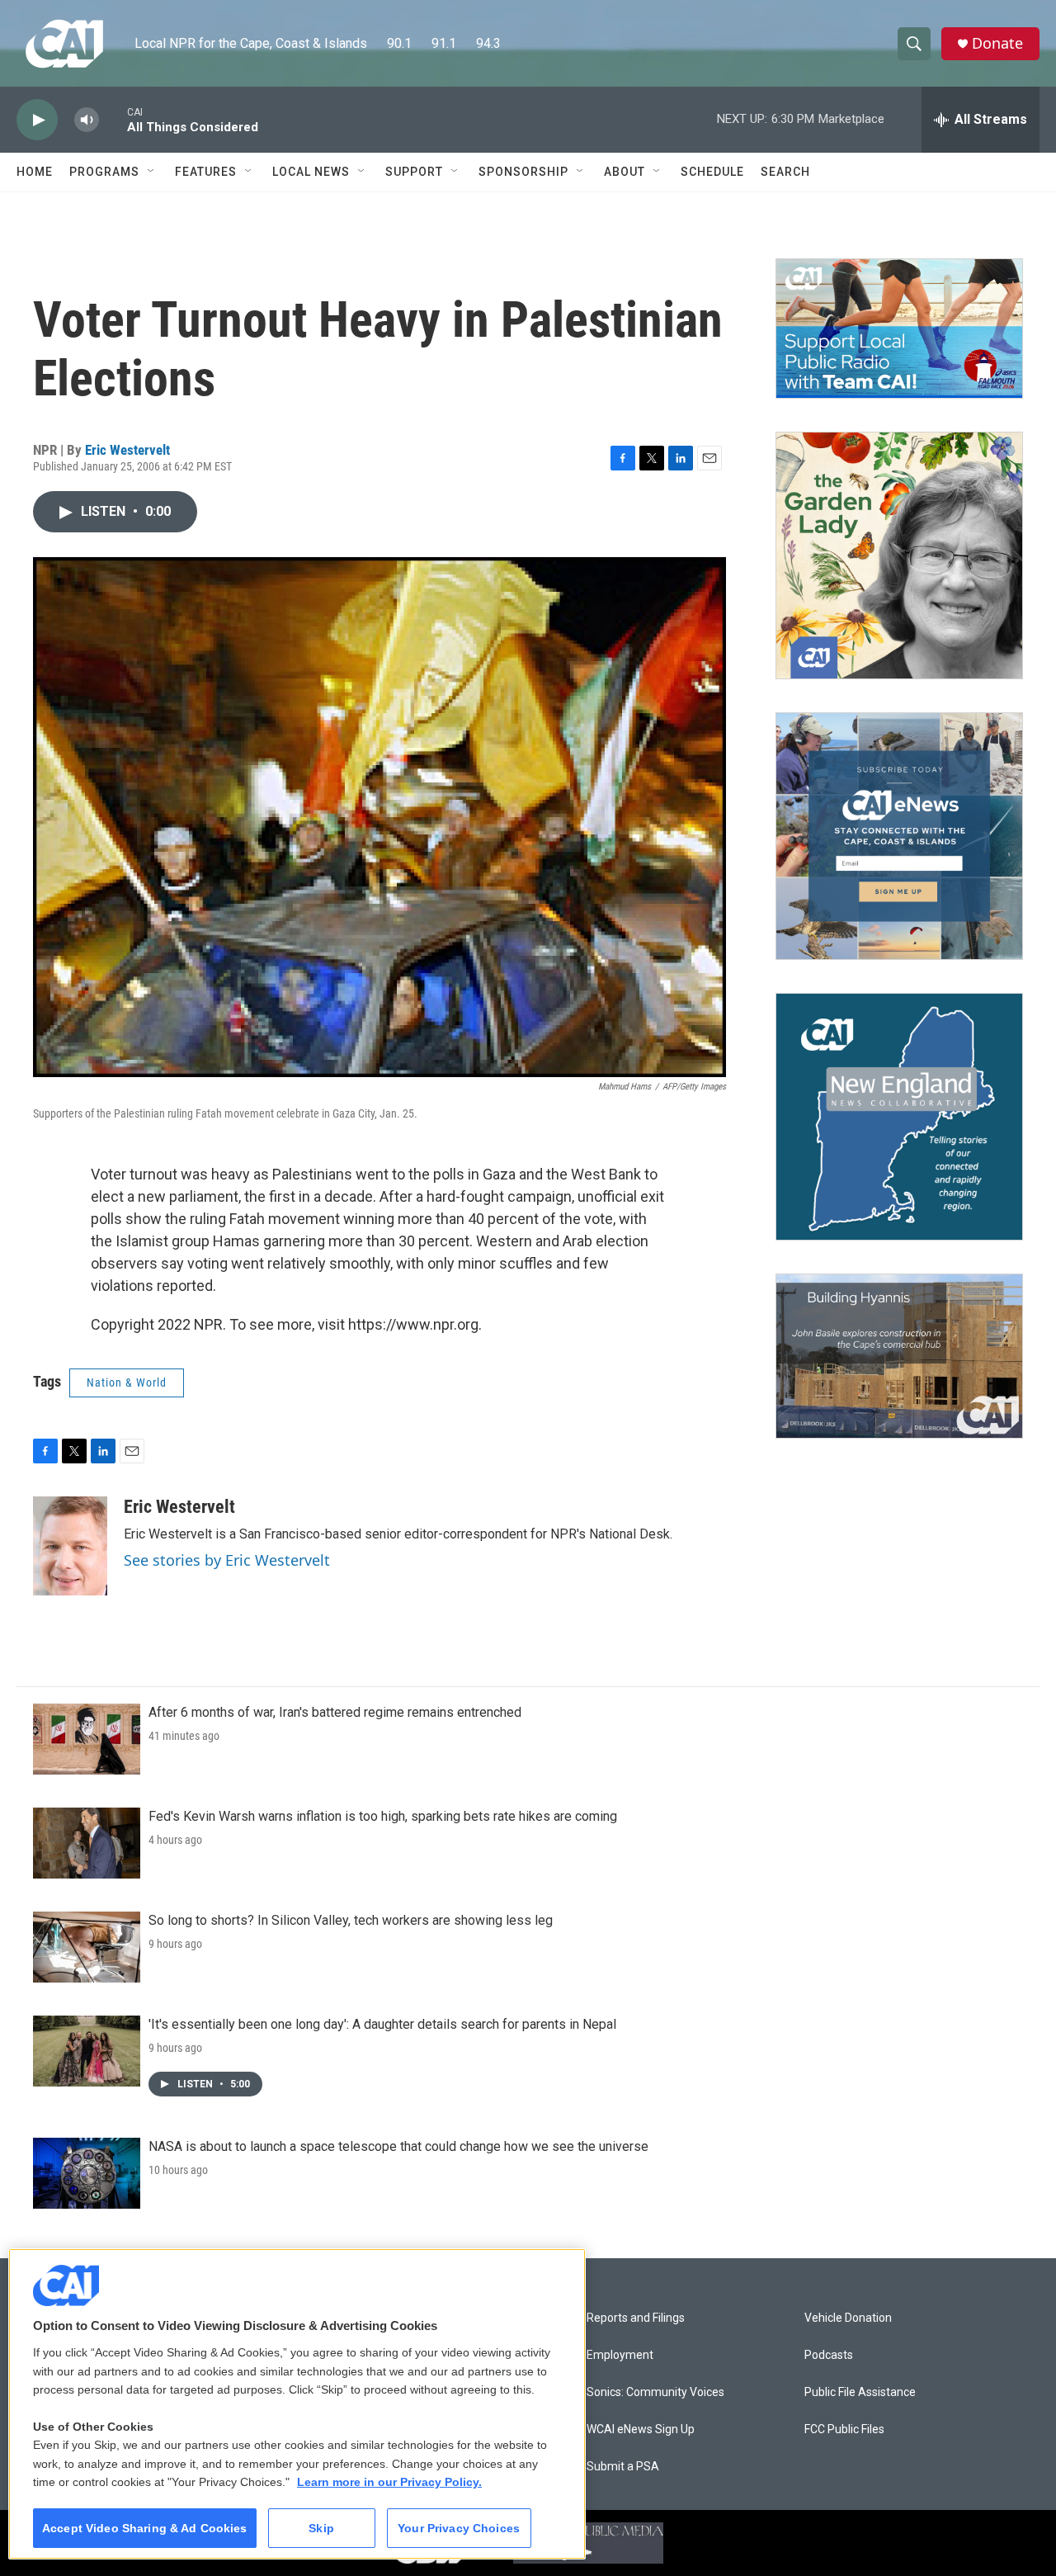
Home (35, 172)
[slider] (113, 119)
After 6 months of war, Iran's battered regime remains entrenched (335, 1712)
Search (785, 172)
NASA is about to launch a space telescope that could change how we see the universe (398, 2146)
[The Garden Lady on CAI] (899, 555)
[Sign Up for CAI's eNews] (899, 836)
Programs (104, 172)
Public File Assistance (860, 2392)
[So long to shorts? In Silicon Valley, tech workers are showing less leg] (87, 1947)
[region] (297, 2404)
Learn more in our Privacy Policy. (389, 2482)
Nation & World (127, 1383)
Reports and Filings (636, 2318)
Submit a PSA (623, 2467)
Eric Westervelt (127, 450)
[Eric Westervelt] (70, 1546)
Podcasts (829, 2355)
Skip (321, 2528)
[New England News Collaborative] (899, 1117)
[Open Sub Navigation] (152, 172)
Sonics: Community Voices (655, 2392)
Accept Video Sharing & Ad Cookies (145, 2528)
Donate (997, 43)
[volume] (87, 120)
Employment (620, 2355)
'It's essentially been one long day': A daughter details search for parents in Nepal (382, 2024)
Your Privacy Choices (459, 2528)
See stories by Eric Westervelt (227, 1560)
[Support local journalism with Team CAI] (899, 328)
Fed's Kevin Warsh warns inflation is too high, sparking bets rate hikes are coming (383, 1816)
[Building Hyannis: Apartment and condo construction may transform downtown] (899, 1357)
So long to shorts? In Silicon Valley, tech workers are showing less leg (351, 1920)
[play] (37, 120)
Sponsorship (523, 172)
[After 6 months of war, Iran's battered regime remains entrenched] (87, 1739)
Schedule (712, 172)
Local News (311, 172)
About (625, 172)
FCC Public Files (844, 2429)
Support (414, 172)
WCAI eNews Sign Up (641, 2429)
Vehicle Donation (848, 2318)
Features (206, 172)
